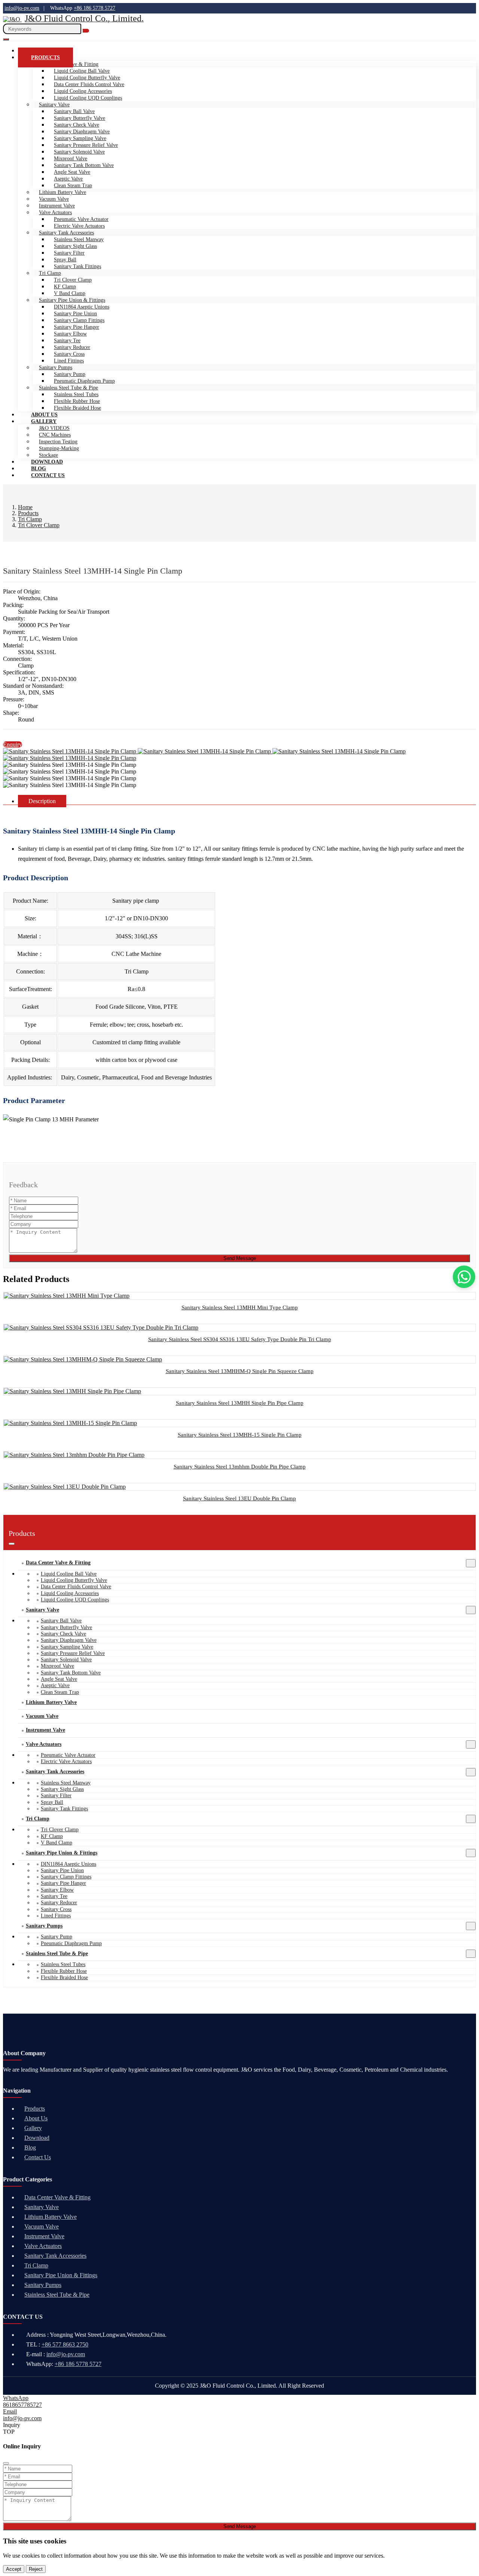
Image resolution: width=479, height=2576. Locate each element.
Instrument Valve (57, 206)
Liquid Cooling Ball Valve (82, 71)
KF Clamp (65, 287)
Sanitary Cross (69, 354)
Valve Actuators (55, 212)
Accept (14, 2569)
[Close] (6, 2463)
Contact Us (48, 475)
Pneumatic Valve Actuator (81, 219)
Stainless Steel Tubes (76, 394)
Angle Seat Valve (72, 172)
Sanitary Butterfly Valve (80, 118)
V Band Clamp (70, 293)
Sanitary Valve (54, 105)
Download (37, 2138)
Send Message (240, 1258)
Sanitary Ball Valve (74, 111)
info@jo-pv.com (22, 8)
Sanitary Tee (67, 341)
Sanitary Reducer (72, 347)
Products (45, 57)
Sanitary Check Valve (77, 125)
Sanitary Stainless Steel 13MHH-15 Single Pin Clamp (240, 1435)
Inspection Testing (58, 442)
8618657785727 (22, 2405)
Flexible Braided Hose (77, 408)
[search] (86, 31)
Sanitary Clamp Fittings (79, 320)
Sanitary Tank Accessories (66, 233)
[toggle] (6, 39)
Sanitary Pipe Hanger (77, 327)
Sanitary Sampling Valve (80, 138)
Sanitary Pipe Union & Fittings (72, 300)
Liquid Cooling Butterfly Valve (87, 78)
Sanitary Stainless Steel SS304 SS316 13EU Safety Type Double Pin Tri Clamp (240, 1339)
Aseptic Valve (68, 179)
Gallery (44, 421)
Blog (30, 2147)
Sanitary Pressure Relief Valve (86, 145)
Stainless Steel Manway (79, 239)
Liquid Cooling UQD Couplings (88, 98)
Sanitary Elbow (70, 334)
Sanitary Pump (70, 374)
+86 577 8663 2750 (65, 2344)
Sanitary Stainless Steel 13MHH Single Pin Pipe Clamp (240, 1403)
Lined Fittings (69, 361)
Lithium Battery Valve (62, 192)
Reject (36, 2569)
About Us (36, 2118)
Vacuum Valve (54, 199)
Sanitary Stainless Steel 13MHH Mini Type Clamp (240, 1307)
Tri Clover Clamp (73, 280)
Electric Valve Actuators (79, 226)
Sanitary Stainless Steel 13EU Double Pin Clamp (239, 1498)
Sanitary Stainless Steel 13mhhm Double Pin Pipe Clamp (240, 1467)
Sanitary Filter (69, 253)
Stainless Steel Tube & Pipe (68, 388)
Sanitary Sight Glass (75, 246)
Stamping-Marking (59, 448)
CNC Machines (55, 435)
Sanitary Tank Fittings (77, 266)
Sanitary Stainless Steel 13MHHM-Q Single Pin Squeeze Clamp (240, 1371)
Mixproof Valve (71, 159)
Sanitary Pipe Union (75, 314)
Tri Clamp (50, 273)
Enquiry (13, 745)
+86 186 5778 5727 (94, 8)
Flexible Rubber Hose (77, 401)
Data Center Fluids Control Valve (89, 84)
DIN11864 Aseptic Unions (82, 307)
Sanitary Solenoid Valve (79, 152)
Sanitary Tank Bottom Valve (84, 165)
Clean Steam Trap (73, 186)
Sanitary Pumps (56, 367)
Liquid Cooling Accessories (83, 91)
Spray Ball (65, 260)
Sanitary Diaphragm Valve (82, 132)
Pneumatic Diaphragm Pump (84, 381)
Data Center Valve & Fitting (58, 1563)
